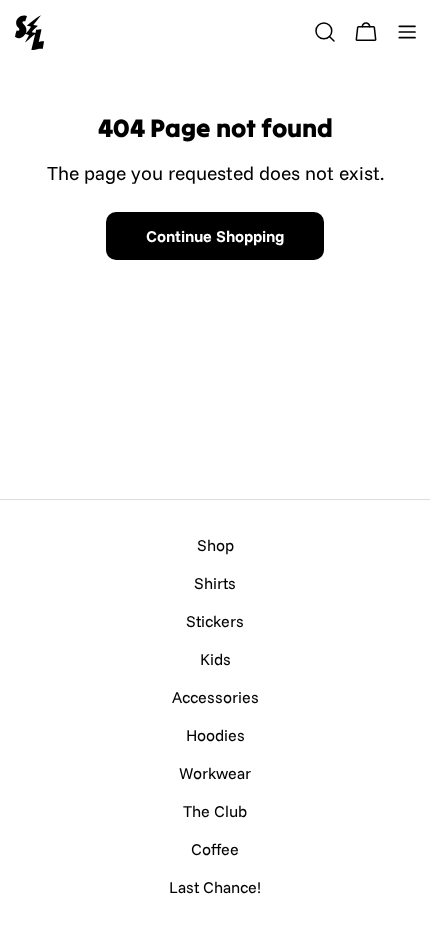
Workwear (215, 773)
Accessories (215, 697)
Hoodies (215, 735)
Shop (215, 545)
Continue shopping (215, 236)
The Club (215, 811)
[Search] (325, 32)
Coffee (215, 849)
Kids (215, 659)
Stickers (215, 621)
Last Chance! (215, 887)
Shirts (215, 583)
